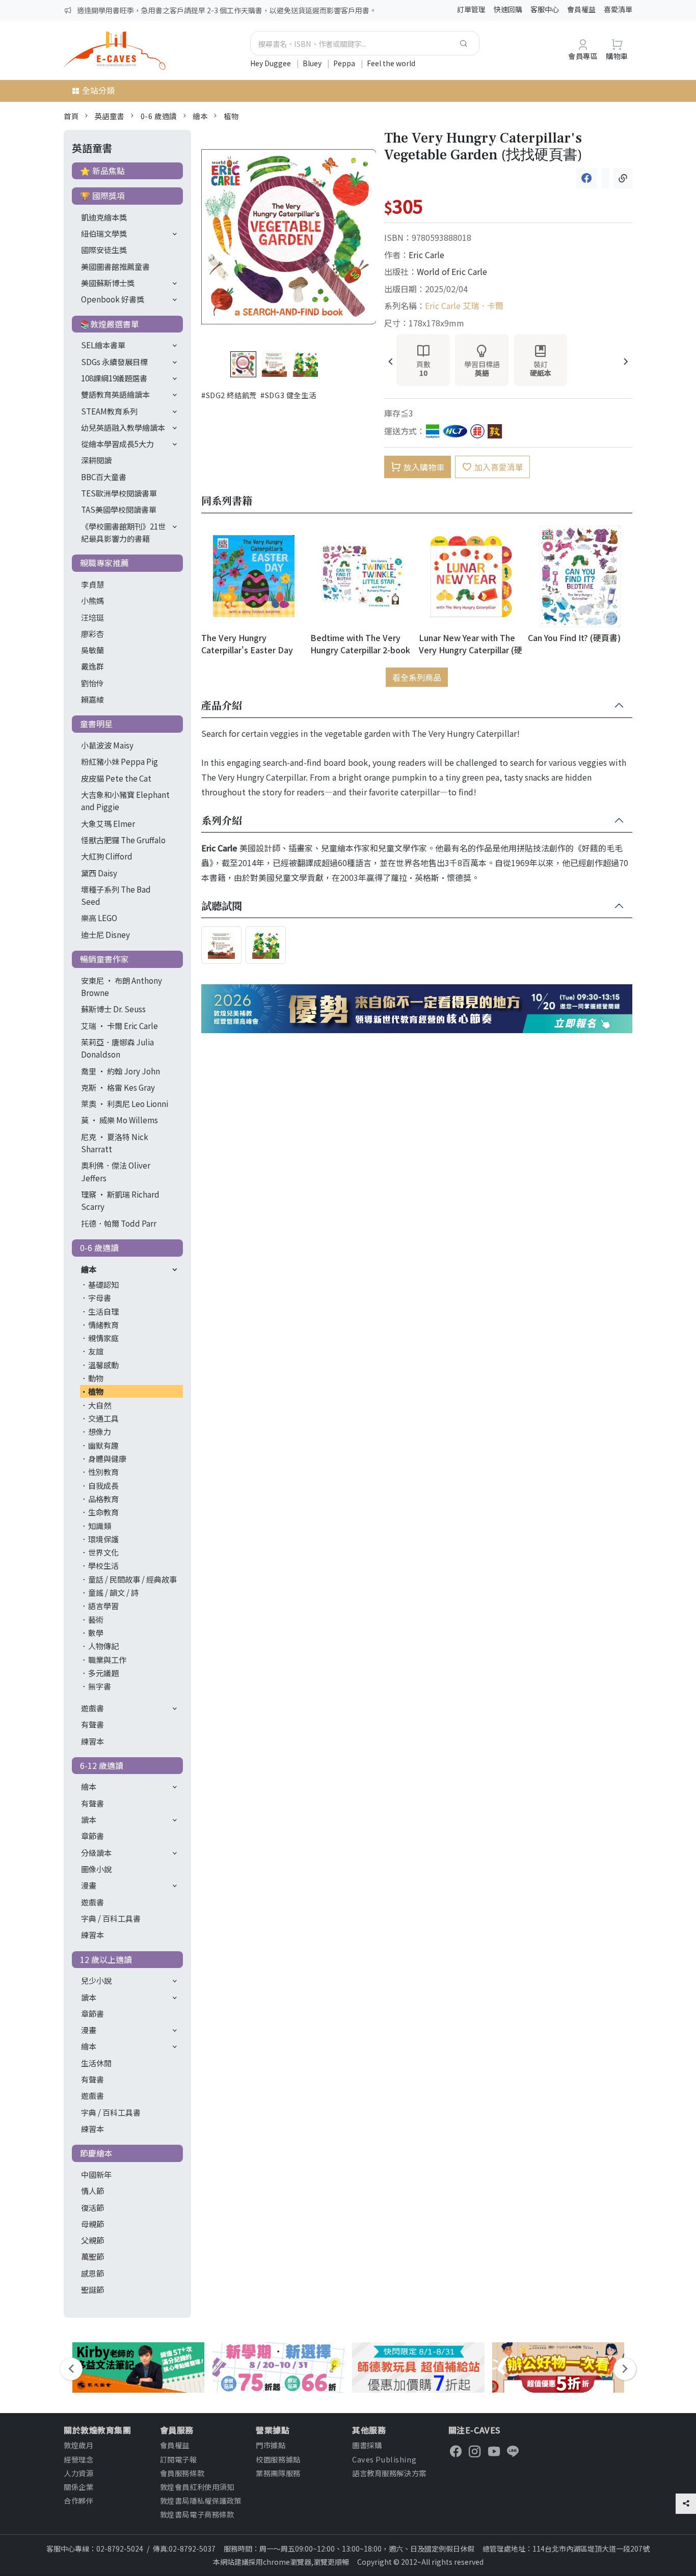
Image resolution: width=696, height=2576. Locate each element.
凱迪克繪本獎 (104, 217)
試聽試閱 (222, 906)
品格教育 (103, 1499)
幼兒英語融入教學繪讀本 (123, 427)
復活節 (92, 2207)
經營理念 (78, 2459)
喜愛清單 (618, 9)
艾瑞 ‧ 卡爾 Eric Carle (119, 1026)
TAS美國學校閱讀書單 (119, 509)
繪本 (200, 116)
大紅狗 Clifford (107, 856)
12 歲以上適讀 (106, 1959)
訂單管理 (471, 9)
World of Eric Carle (452, 271)
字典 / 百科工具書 (111, 1918)
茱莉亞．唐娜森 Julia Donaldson (117, 1048)
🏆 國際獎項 (102, 196)
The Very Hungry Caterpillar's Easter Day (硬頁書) (247, 643)
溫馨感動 (103, 1365)
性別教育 (103, 1472)
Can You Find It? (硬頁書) (574, 638)
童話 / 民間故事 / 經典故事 (132, 1579)
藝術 (96, 1619)
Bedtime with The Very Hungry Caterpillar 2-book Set (360, 643)
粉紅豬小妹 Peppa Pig (119, 761)
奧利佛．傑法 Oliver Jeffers (116, 1171)
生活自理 (103, 1311)
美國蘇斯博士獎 (108, 283)
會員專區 (583, 56)
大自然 (100, 1405)
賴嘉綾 (92, 699)
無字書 (100, 1686)
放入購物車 (424, 467)
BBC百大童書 (104, 477)
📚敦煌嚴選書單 (110, 324)
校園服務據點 (278, 2459)
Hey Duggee (271, 63)
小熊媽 (92, 600)
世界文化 (103, 1552)
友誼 (96, 1351)
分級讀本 (96, 1852)
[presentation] (391, 362)
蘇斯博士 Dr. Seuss (113, 1009)
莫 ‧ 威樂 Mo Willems (119, 1120)
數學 (96, 1632)
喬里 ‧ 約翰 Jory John (121, 1071)
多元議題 (103, 1673)
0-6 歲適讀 (159, 116)
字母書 (100, 1297)
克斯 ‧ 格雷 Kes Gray (118, 1087)
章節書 (92, 1836)
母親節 (92, 2224)
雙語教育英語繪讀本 (115, 394)
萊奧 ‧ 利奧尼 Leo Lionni (125, 1103)
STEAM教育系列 (109, 411)
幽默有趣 (103, 1445)
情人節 (92, 2191)
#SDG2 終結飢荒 (229, 395)
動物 (96, 1378)
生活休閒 (96, 2063)
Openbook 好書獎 (113, 299)
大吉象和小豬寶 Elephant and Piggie (125, 800)
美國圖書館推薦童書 (115, 266)
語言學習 (103, 1605)
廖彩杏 (92, 633)
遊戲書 (92, 1708)
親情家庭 (103, 1338)
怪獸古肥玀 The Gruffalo (123, 840)
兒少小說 (96, 1980)
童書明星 (96, 724)
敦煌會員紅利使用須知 (197, 2487)
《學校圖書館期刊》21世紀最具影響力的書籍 (123, 532)
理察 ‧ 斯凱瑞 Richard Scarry (120, 1200)
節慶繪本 (96, 2153)
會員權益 (581, 9)
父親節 (92, 2240)
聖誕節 (92, 2289)
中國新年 (96, 2174)
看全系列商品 (417, 677)
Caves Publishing (384, 2459)
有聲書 (92, 1724)
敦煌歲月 (78, 2445)
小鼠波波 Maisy (107, 745)
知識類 (100, 1526)
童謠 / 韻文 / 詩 (113, 1592)
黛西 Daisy (99, 873)
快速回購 (508, 9)
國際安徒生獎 (104, 250)
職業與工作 (107, 1659)
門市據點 (271, 2445)
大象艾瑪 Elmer (108, 823)
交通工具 (103, 1418)
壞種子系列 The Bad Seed (116, 895)
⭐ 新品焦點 (102, 171)
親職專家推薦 (104, 563)
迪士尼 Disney (105, 934)
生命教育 (103, 1512)
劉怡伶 (92, 683)
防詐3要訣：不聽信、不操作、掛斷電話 (140, 10)
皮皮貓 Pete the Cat (116, 778)
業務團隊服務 (278, 2473)
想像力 (100, 1431)
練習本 (92, 1741)
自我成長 (103, 1485)
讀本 (89, 1819)
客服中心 (545, 9)
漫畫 (89, 1885)
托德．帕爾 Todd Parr (119, 1223)
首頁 (71, 116)
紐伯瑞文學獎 (104, 233)
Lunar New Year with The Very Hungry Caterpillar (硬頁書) (471, 643)
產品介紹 (222, 706)
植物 (231, 116)
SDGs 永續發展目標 (114, 362)
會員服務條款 (182, 2473)
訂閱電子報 (179, 2459)
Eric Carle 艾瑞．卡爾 (464, 306)
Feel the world (391, 63)
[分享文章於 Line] (605, 178)
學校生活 (103, 1565)
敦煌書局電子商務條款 (197, 2514)
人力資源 (78, 2473)
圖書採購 (367, 2445)
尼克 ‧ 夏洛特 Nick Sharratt (115, 1143)
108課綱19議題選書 (114, 378)
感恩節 (92, 2273)
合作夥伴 (78, 2500)
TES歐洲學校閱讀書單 (119, 493)
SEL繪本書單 (103, 345)
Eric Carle (426, 255)
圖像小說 (96, 1869)
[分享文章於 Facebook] (587, 178)
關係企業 (78, 2487)
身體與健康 (107, 1458)
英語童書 (110, 116)
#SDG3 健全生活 (288, 395)
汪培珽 (92, 617)
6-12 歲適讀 (102, 1765)
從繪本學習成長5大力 (117, 444)
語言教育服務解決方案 (389, 2473)
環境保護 (103, 1539)
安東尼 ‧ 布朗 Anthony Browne (122, 986)
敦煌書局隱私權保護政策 (201, 2500)
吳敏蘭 (92, 650)
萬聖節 (92, 2256)
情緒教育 (103, 1324)
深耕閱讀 (96, 460)
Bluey (313, 63)
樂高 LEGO (99, 918)
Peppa (345, 63)
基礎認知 (103, 1284)
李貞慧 (92, 584)
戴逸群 (92, 666)
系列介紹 (222, 821)
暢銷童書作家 (104, 959)
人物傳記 (103, 1646)
